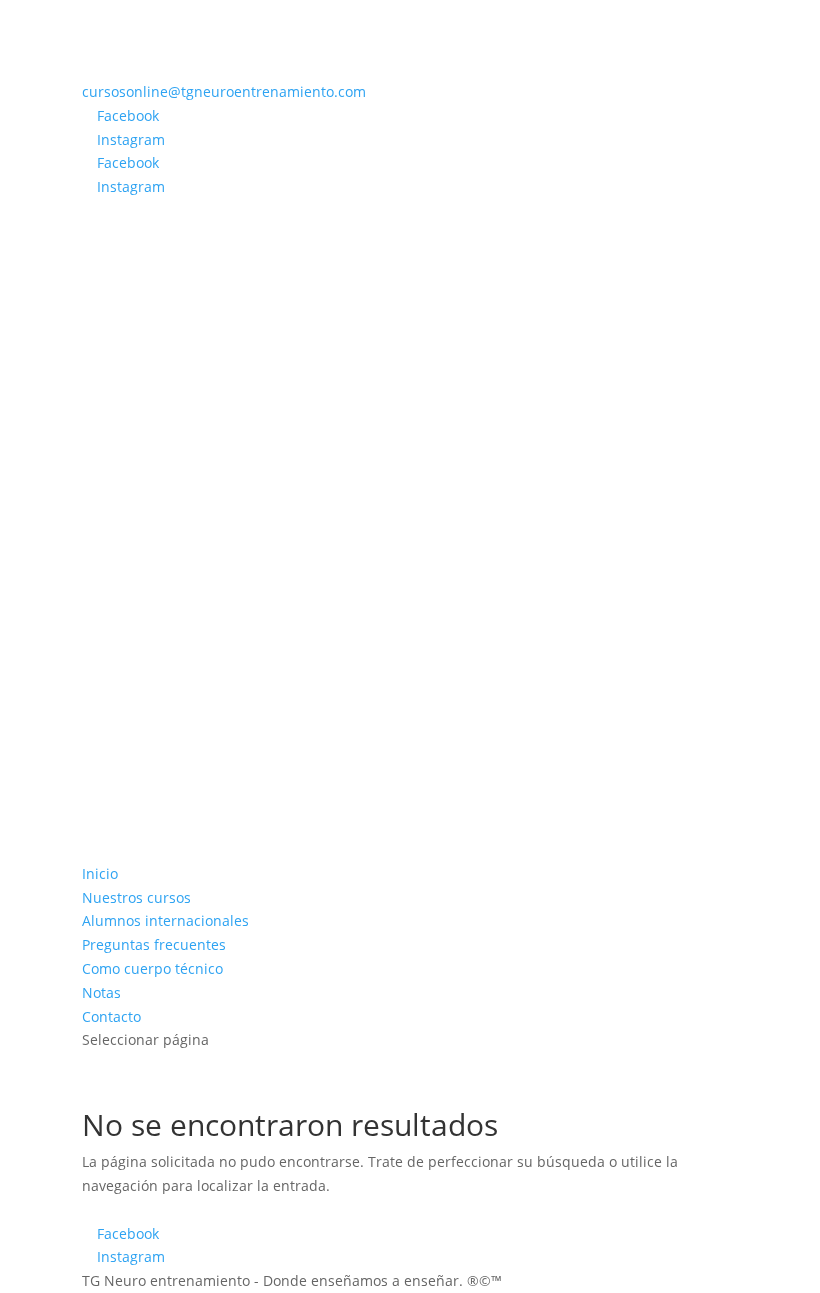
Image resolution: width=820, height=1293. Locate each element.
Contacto (111, 1016)
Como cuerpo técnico (152, 968)
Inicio (100, 873)
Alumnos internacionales (165, 920)
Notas (101, 992)
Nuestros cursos (136, 897)
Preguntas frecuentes (154, 944)
